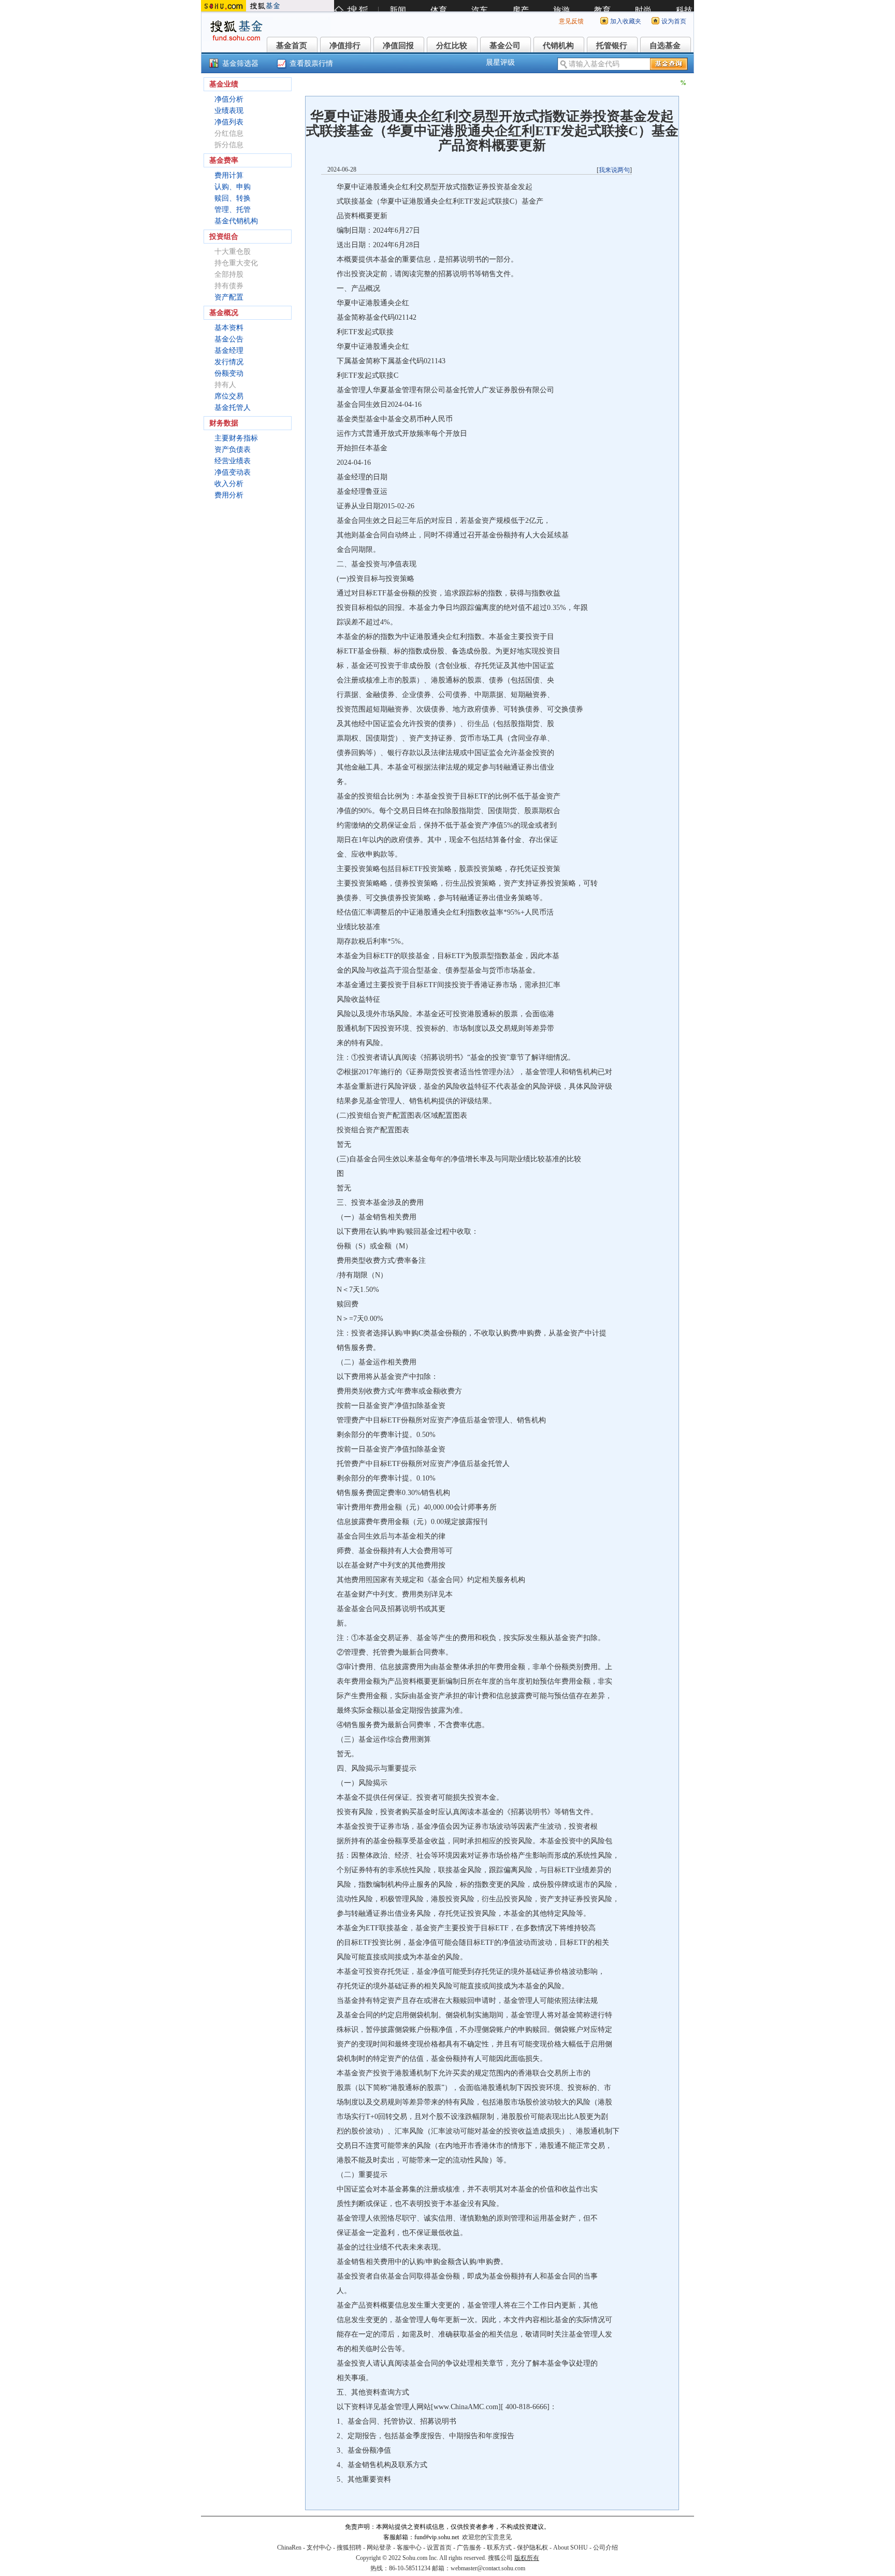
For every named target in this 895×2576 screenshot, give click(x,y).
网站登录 (379, 2547)
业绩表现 (229, 111)
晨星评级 (500, 62)
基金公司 (505, 46)
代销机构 (558, 46)
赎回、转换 (233, 198)
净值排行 (345, 46)
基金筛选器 (240, 63)
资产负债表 (233, 450)
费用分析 (229, 495)
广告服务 (469, 2547)
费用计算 (229, 175)
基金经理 (229, 351)
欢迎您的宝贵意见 (487, 2537)
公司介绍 (605, 2547)
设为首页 (674, 21)
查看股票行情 (311, 63)
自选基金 (665, 46)
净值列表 (229, 122)
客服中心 (409, 2547)
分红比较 (452, 46)
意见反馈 (571, 21)
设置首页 (439, 2547)
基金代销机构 (236, 221)
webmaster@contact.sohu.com (488, 2568)
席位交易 (229, 396)
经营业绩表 (233, 461)
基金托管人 (233, 408)
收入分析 (229, 484)
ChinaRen (289, 2547)
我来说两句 (614, 170)
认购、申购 (233, 187)
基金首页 (292, 46)
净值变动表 (233, 472)
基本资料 (229, 328)
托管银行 (612, 46)
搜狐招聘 (349, 2547)
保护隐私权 (532, 2547)
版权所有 (527, 2558)
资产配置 (229, 297)
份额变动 (229, 373)
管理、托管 (233, 210)
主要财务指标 (236, 438)
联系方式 (499, 2547)
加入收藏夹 (626, 21)
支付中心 (319, 2547)
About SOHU (571, 2547)
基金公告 (229, 339)
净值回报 (398, 46)
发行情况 (229, 362)
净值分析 (229, 99)
